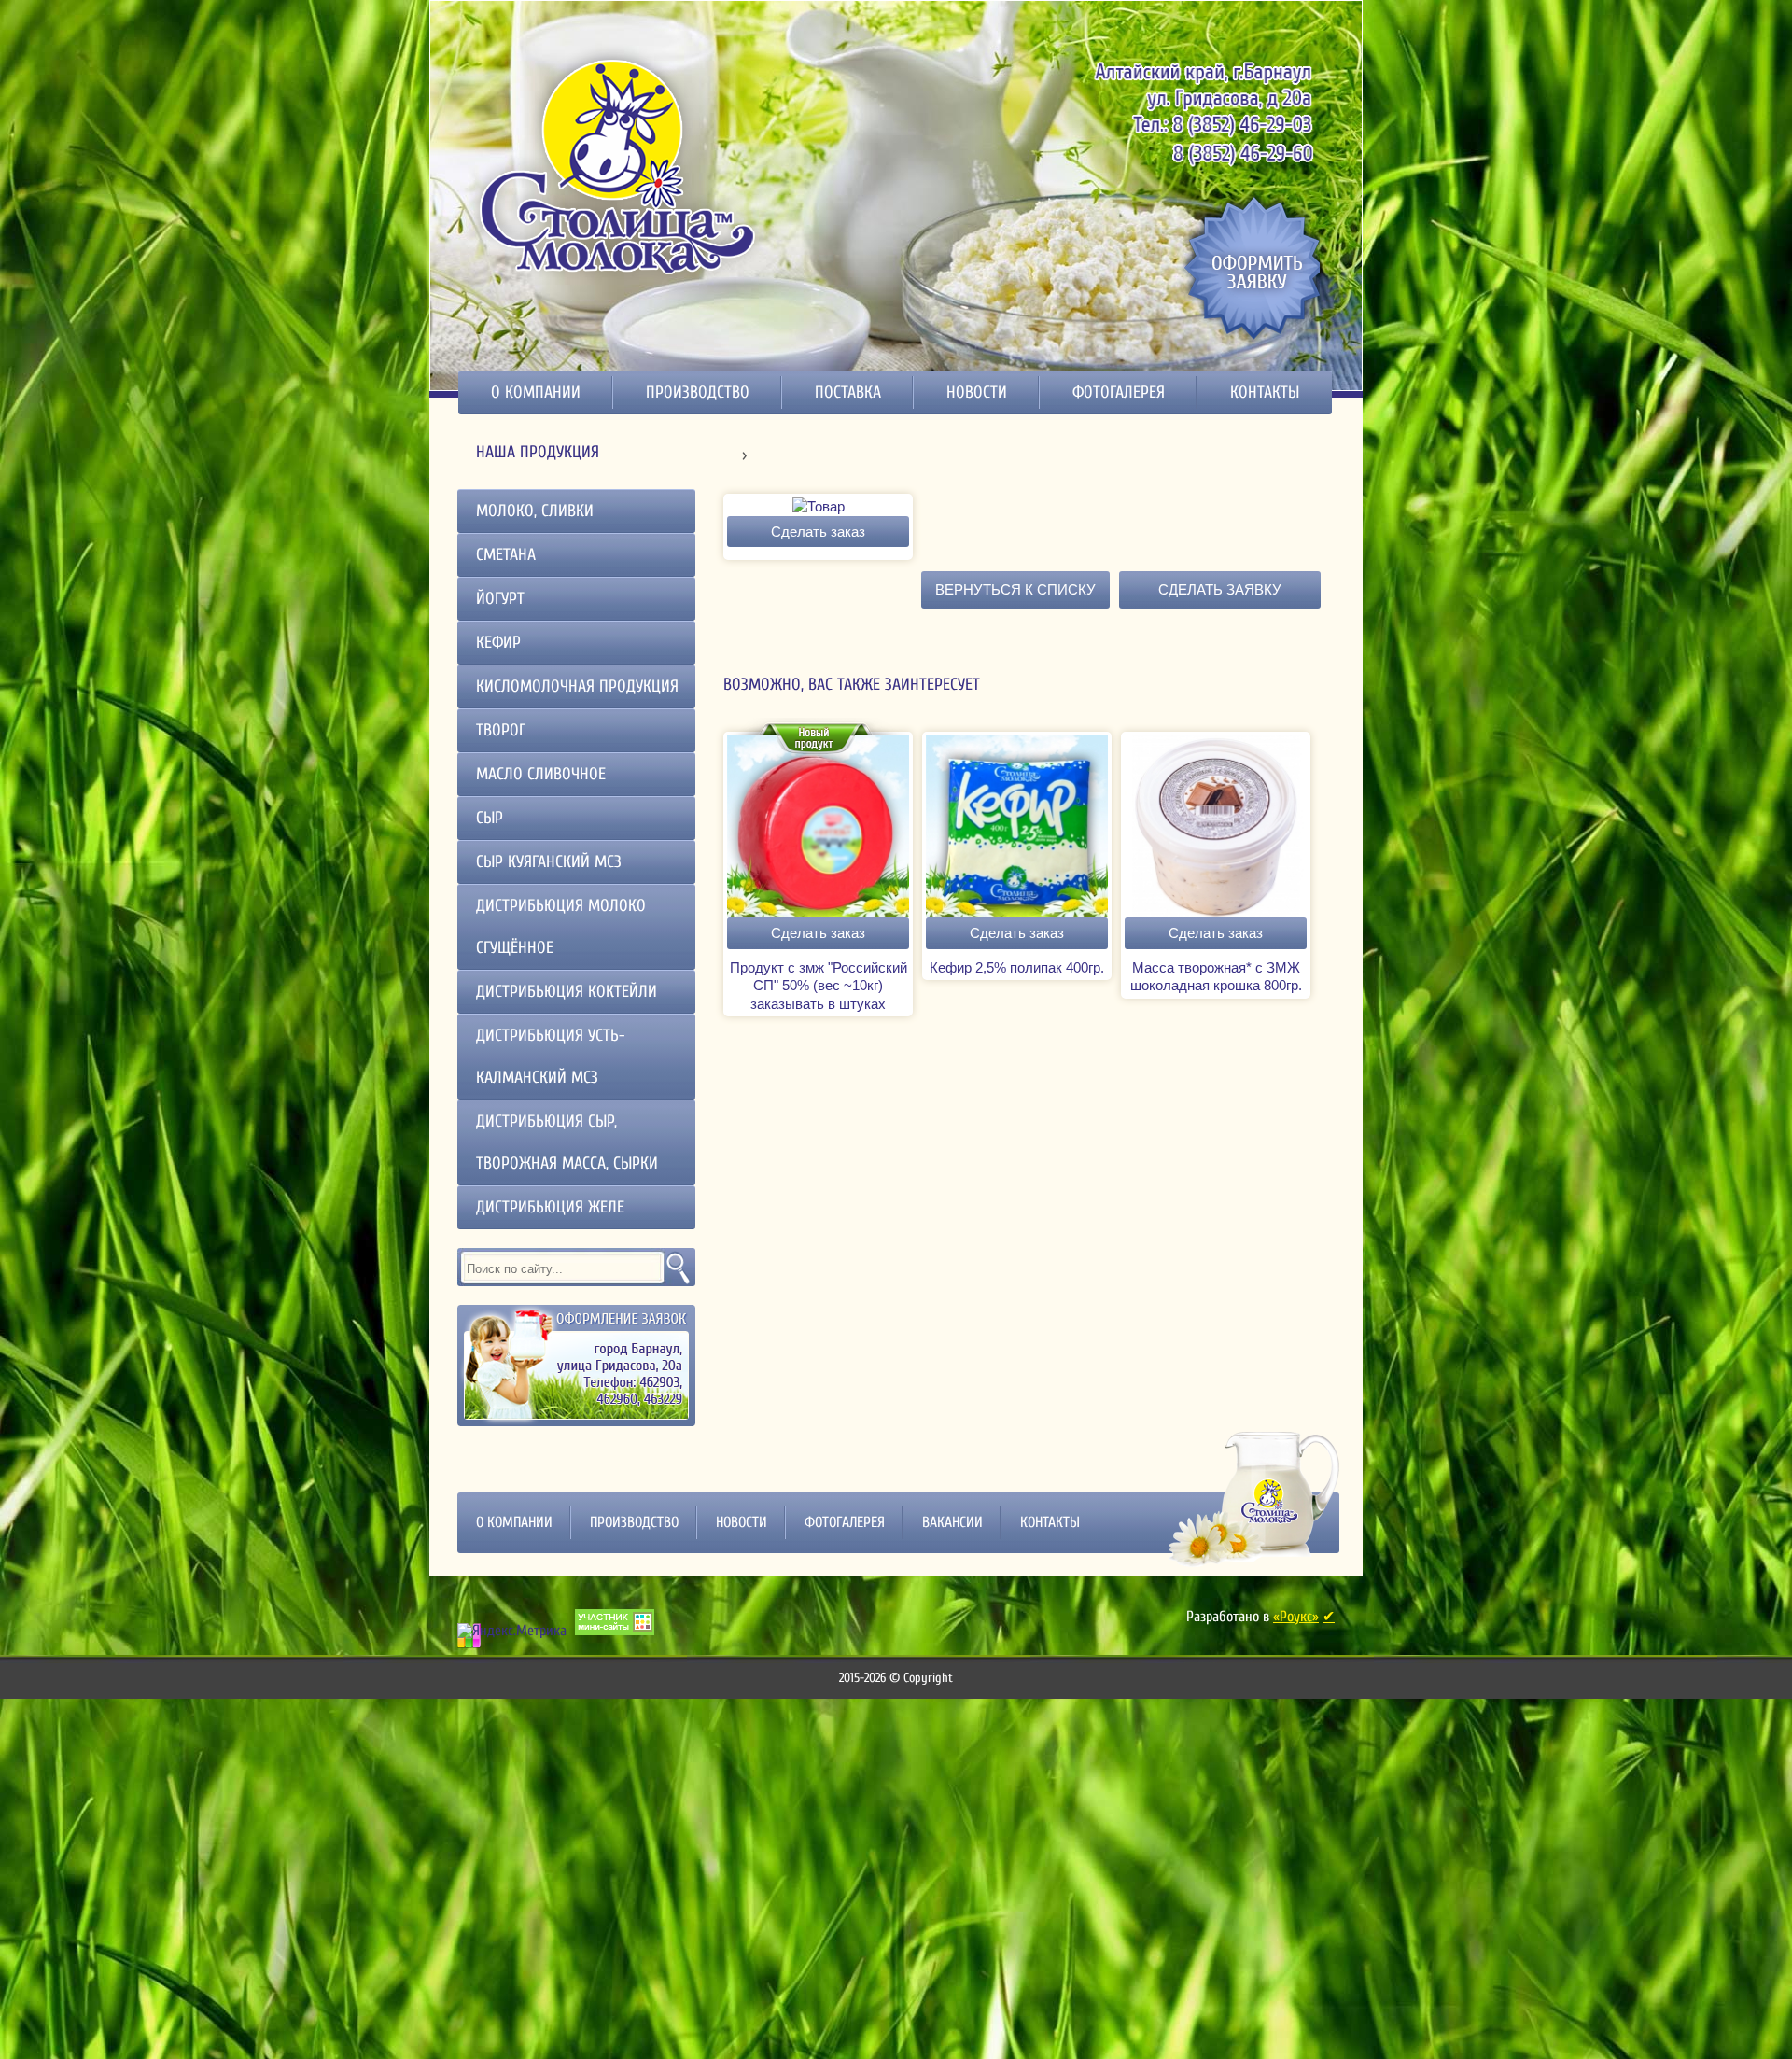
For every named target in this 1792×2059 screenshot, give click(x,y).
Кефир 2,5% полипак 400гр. (1017, 967)
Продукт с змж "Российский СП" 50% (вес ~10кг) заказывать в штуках (819, 986)
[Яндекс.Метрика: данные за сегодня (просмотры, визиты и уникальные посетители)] (512, 1631)
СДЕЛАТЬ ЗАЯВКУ (1220, 589)
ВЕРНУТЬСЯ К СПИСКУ (1015, 589)
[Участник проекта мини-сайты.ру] (615, 1622)
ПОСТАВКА (848, 392)
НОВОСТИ (977, 392)
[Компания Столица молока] (619, 165)
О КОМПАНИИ (536, 392)
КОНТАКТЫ (1265, 392)
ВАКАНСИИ (952, 1522)
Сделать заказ (818, 532)
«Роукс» (1296, 1617)
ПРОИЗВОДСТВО (698, 392)
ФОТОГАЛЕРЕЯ (1119, 392)
